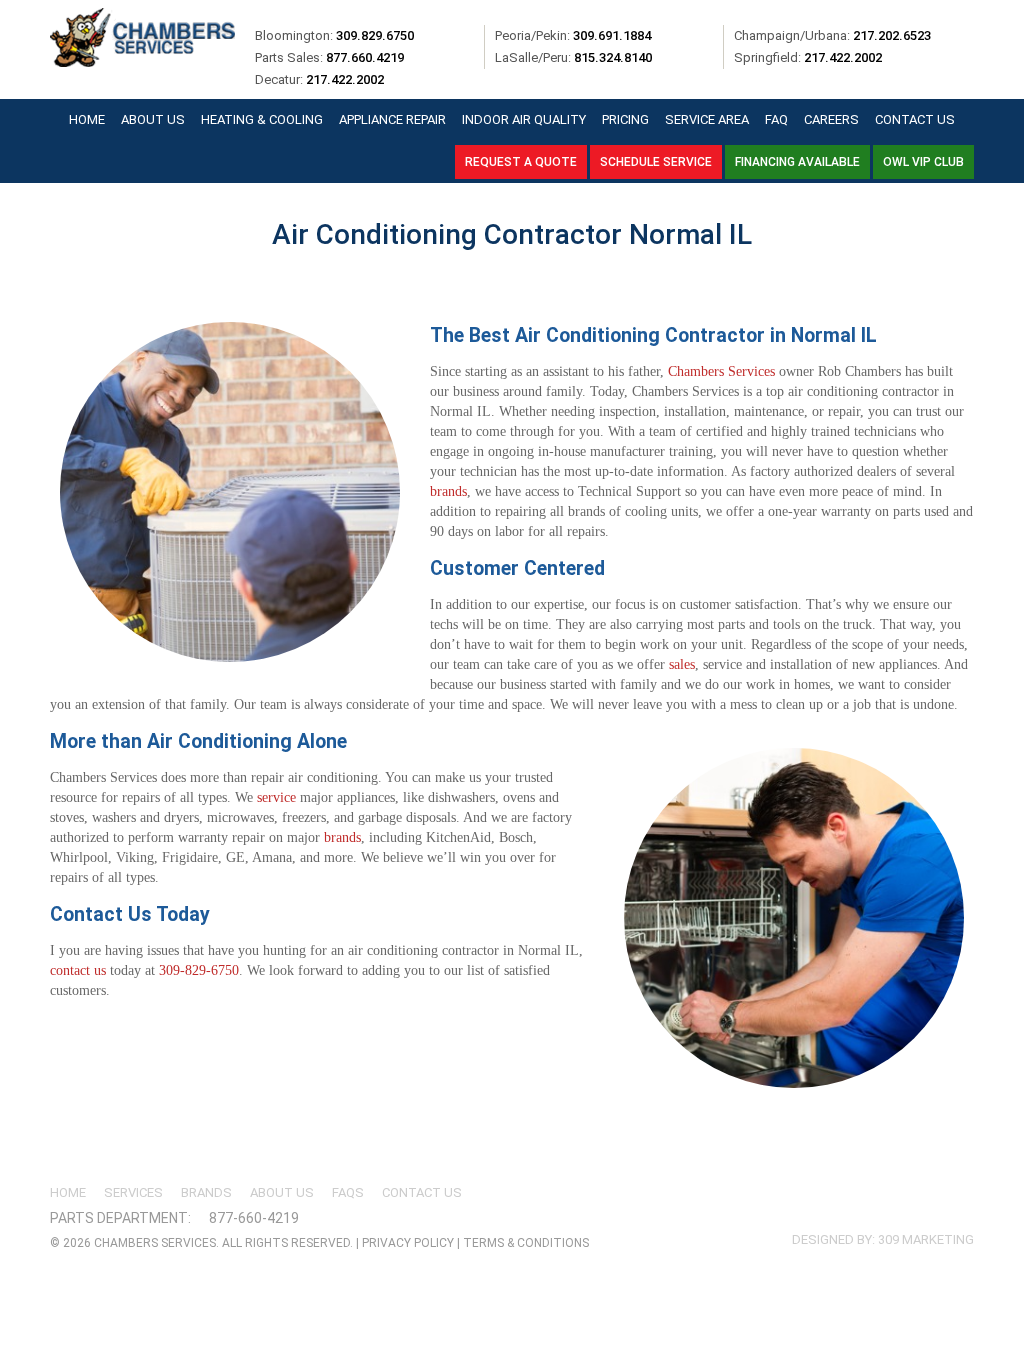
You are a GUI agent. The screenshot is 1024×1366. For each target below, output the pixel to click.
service (276, 797)
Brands (206, 1192)
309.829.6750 (375, 35)
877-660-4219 (254, 1218)
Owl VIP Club (923, 162)
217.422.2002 (843, 57)
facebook (833, 1204)
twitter (870, 1204)
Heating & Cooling (262, 119)
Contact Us (915, 119)
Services (133, 1192)
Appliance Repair (392, 119)
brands (448, 491)
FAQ (776, 119)
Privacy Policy (408, 1243)
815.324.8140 (613, 57)
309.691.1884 (612, 35)
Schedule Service (656, 162)
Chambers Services (721, 371)
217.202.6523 (892, 35)
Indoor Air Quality (524, 119)
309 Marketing (926, 1239)
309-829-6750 (199, 970)
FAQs (348, 1192)
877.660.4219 (365, 57)
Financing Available (797, 162)
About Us (153, 119)
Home (87, 119)
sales (682, 664)
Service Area (707, 119)
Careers (831, 119)
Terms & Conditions (526, 1243)
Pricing (625, 119)
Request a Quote (521, 162)
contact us (78, 970)
